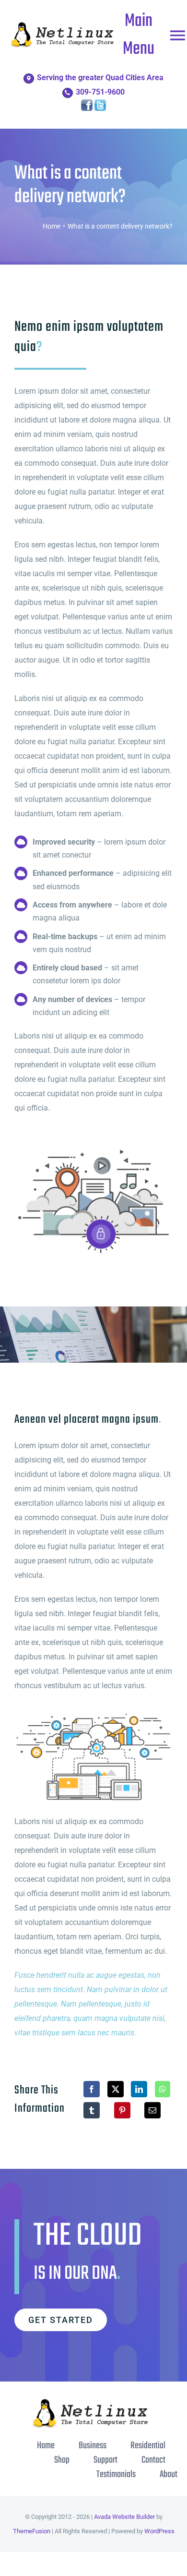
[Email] (152, 2110)
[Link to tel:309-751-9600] (67, 93)
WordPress (159, 2531)
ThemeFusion (32, 2531)
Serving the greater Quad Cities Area (100, 78)
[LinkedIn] (139, 2089)
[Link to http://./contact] (29, 79)
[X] (116, 2089)
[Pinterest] (122, 2110)
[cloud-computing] (93, 1713)
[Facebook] (92, 2089)
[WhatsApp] (163, 2089)
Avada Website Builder (124, 2517)
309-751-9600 (100, 92)
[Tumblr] (92, 2110)
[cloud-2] (93, 1148)
